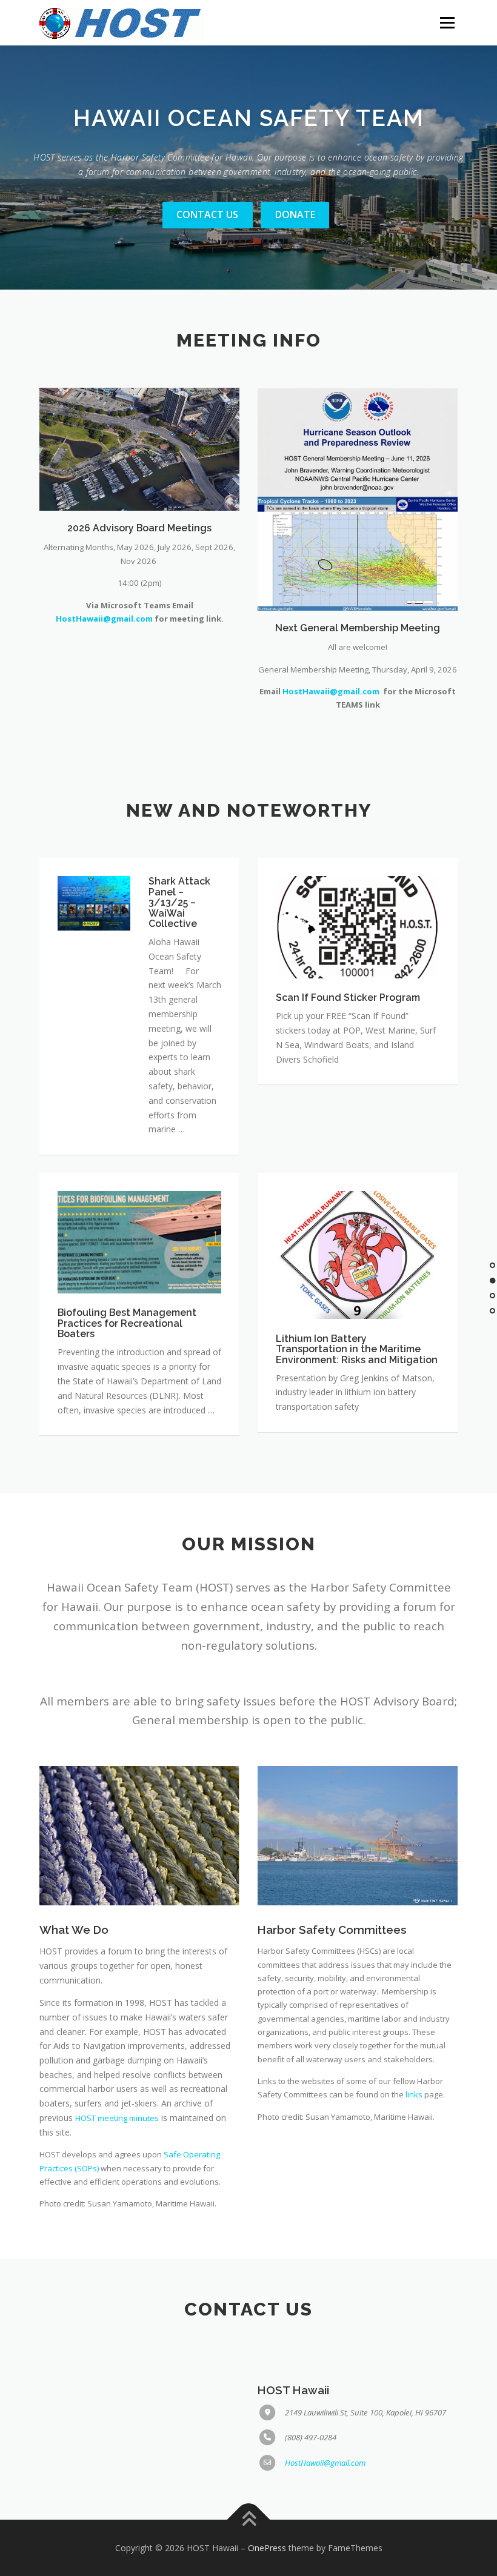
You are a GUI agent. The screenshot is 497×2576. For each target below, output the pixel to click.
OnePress (267, 2548)
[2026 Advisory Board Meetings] (139, 448)
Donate (295, 214)
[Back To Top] (249, 2519)
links (414, 2094)
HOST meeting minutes (117, 2118)
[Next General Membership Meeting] (358, 498)
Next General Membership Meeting (358, 628)
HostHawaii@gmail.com (104, 619)
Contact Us (207, 214)
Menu (447, 22)
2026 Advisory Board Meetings (139, 528)
